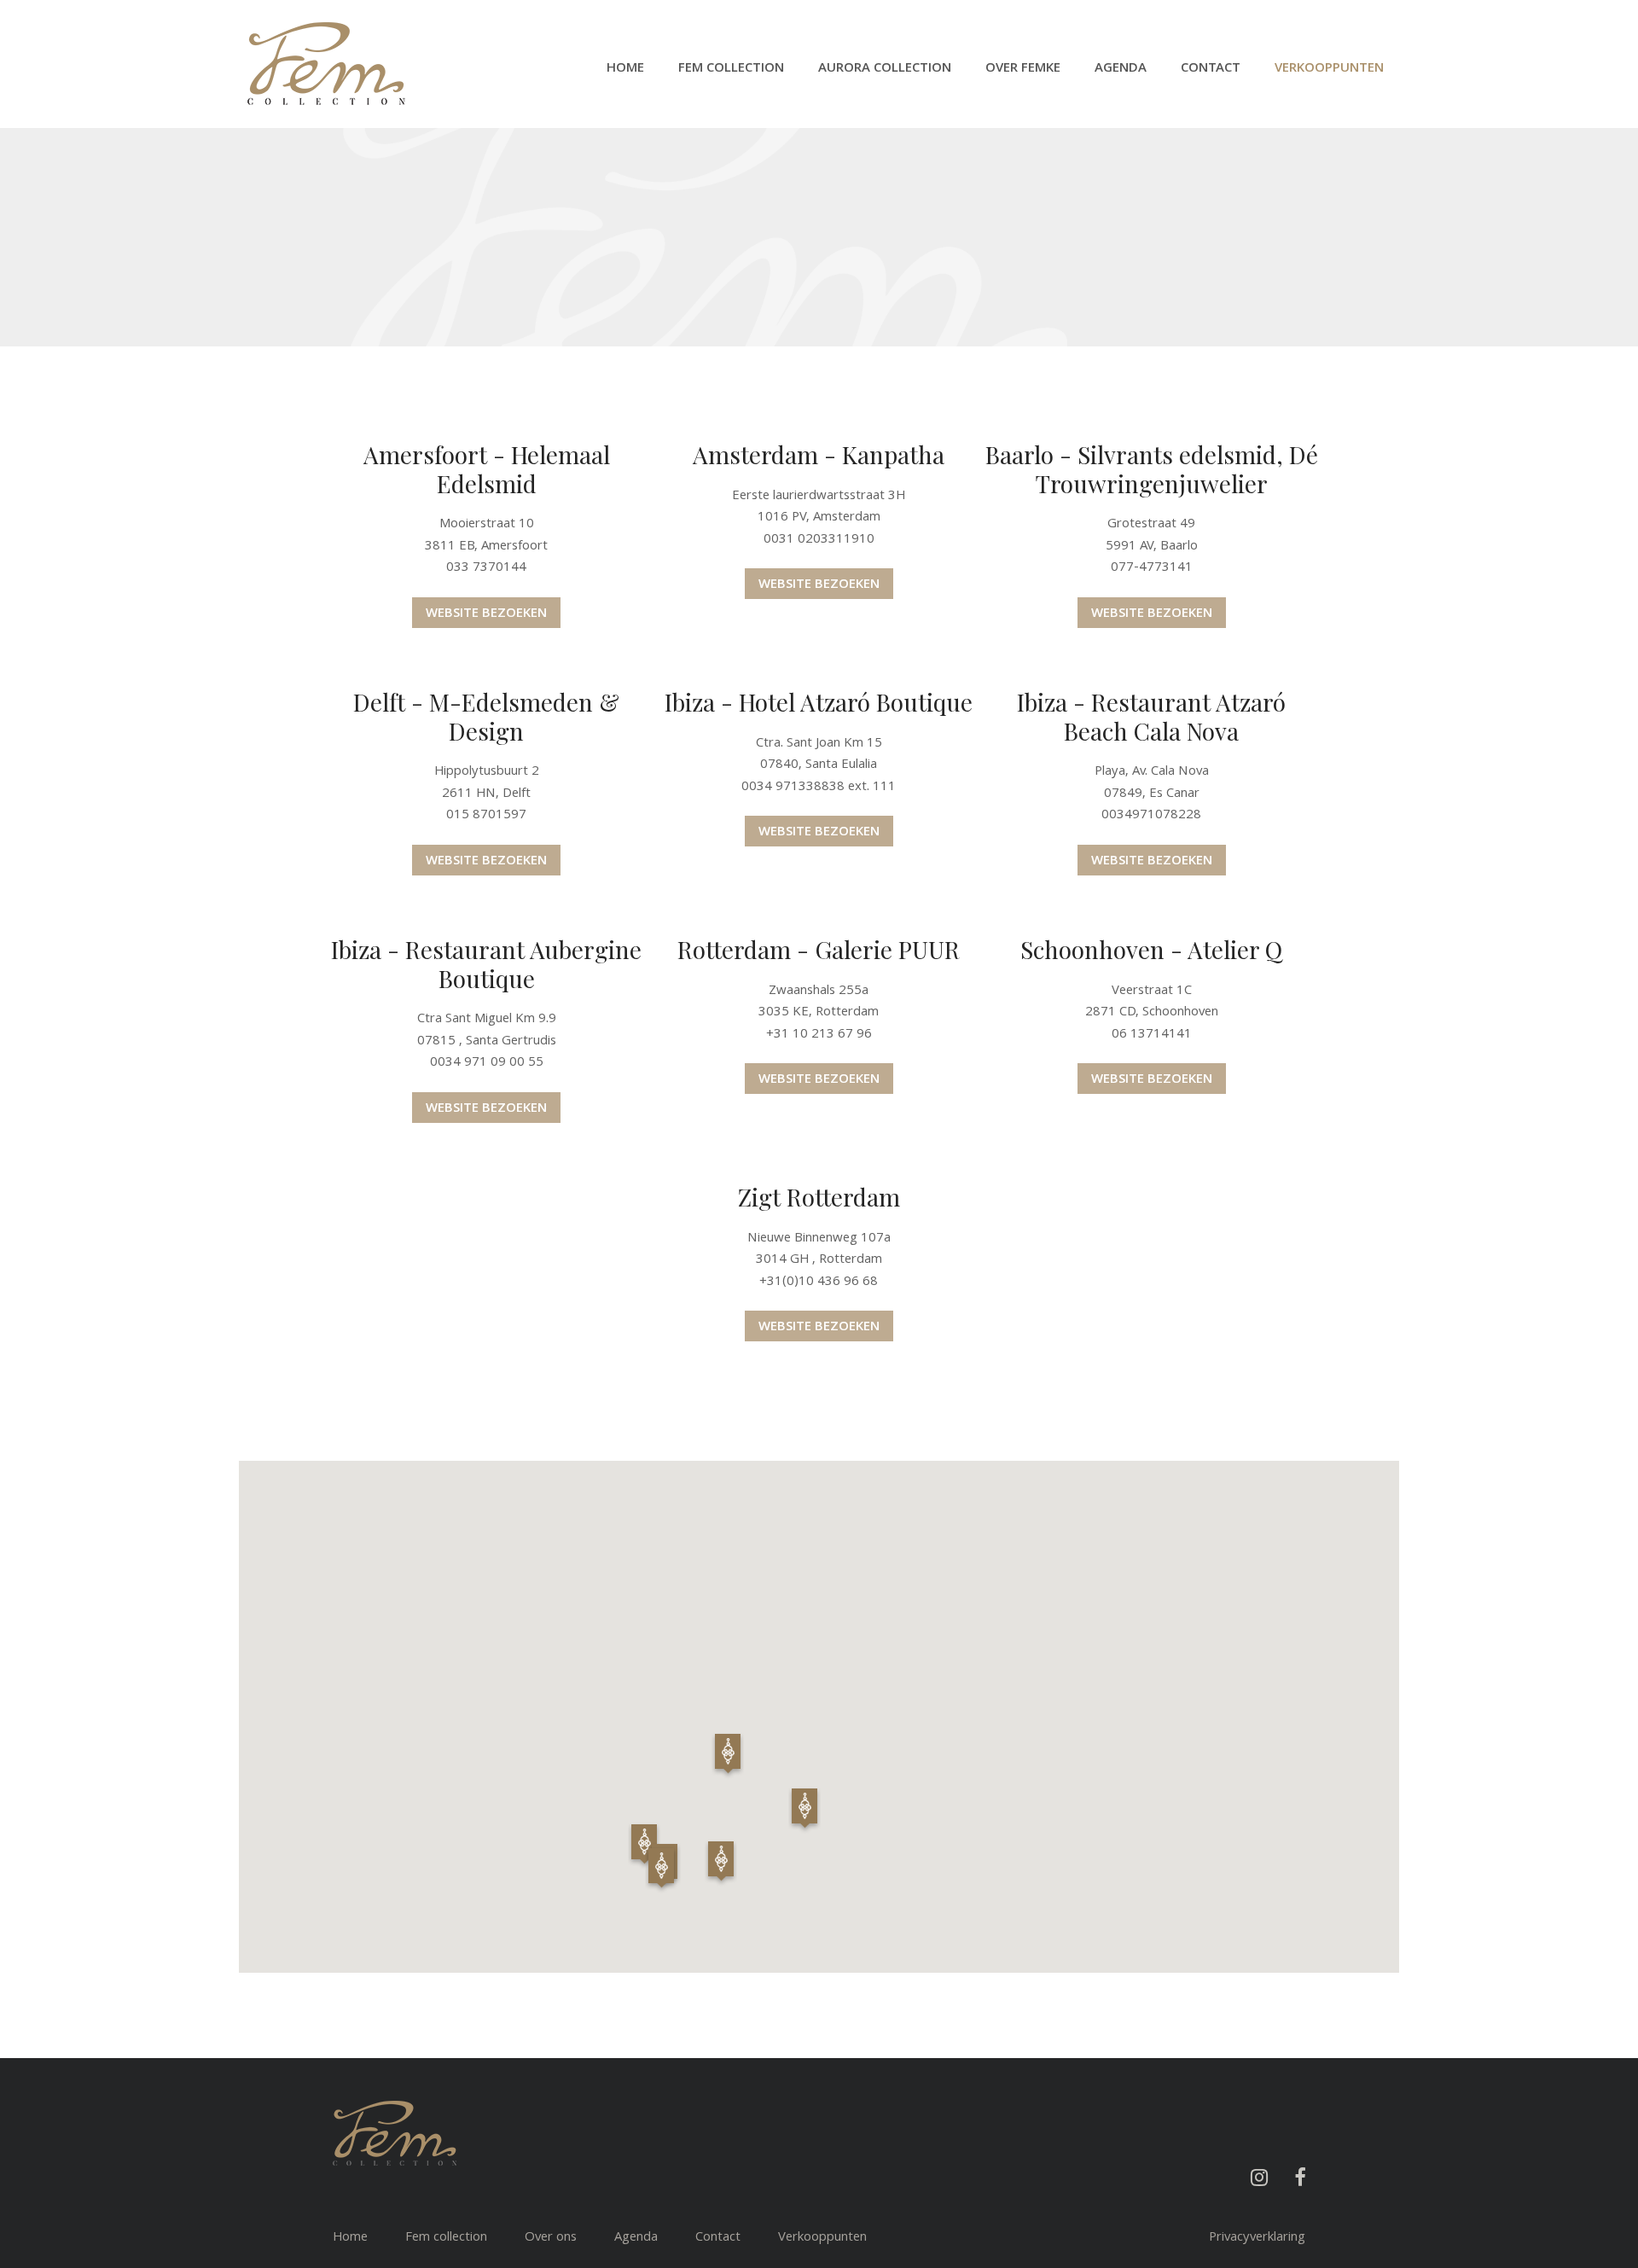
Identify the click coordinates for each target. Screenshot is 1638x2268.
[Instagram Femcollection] (1259, 2178)
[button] (644, 1844)
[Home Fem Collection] (326, 64)
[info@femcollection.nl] (1305, 2213)
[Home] (395, 2133)
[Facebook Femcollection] (1299, 2178)
